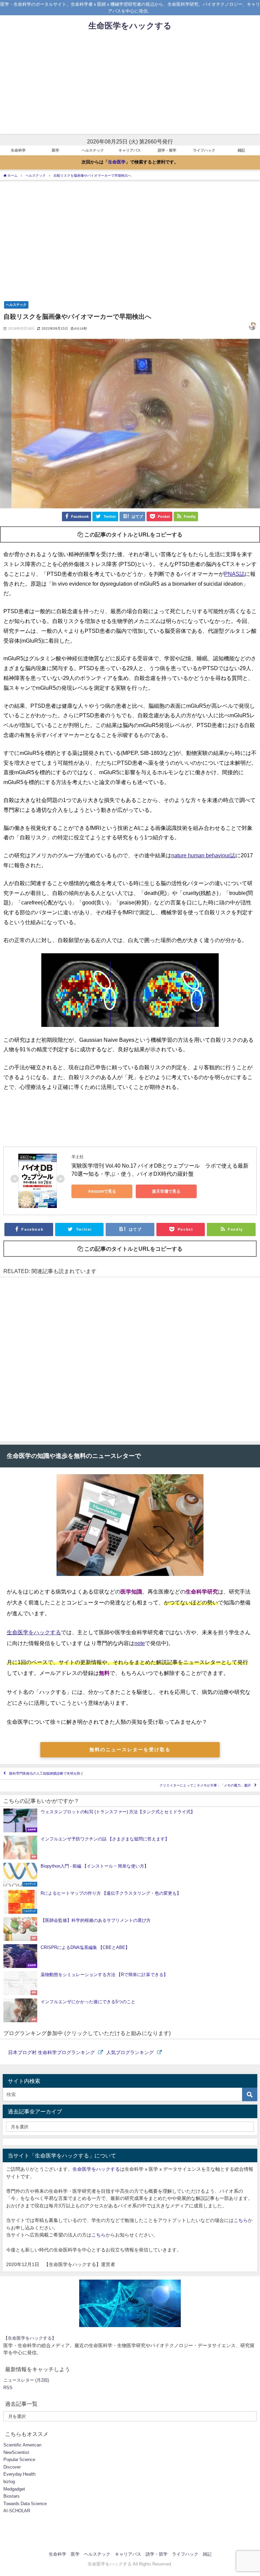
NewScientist (16, 2452)
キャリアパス (130, 150)
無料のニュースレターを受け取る (130, 1750)
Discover (12, 2467)
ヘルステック (93, 150)
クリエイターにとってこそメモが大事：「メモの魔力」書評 (205, 1786)
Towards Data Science (25, 2504)
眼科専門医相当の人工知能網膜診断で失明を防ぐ (46, 1773)
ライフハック (204, 150)
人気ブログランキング (131, 2052)
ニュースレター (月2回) (26, 2380)
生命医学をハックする (34, 1632)
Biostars (12, 2496)
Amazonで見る (102, 1191)
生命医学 (117, 162)
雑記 (241, 150)
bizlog (9, 2482)
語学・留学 (167, 150)
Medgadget (14, 2489)
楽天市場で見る (166, 1191)
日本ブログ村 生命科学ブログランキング (52, 2052)
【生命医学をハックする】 (30, 2338)
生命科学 (18, 150)
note (140, 1643)
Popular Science (19, 2460)
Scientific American (22, 2445)
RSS (8, 2388)
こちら (241, 2220)
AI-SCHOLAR (17, 2511)
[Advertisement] (130, 86)
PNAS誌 (234, 574)
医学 (56, 150)
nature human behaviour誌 (203, 855)
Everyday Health (19, 2474)
